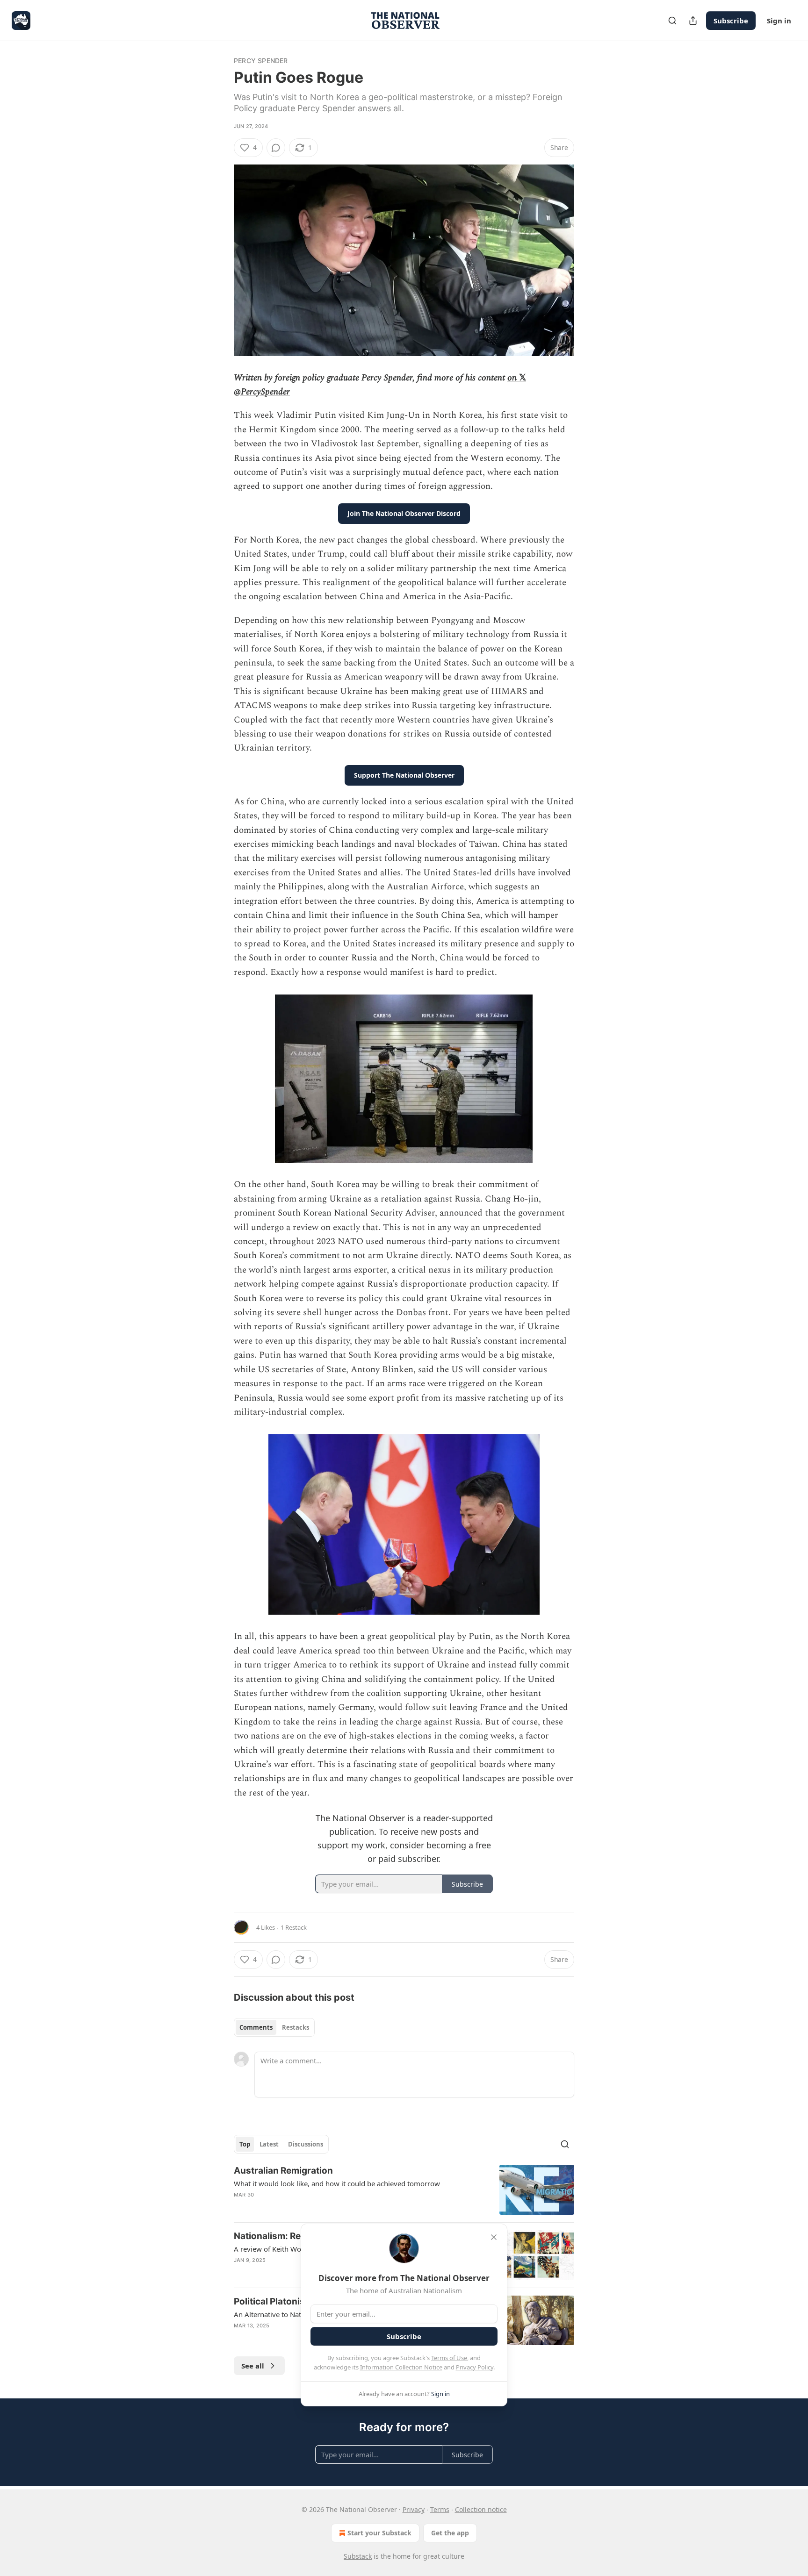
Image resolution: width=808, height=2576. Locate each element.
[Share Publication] (693, 21)
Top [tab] (245, 2144)
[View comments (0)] (276, 148)
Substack (358, 2556)
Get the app (450, 2533)
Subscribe (731, 21)
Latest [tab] (269, 2144)
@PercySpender (262, 392)
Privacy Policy (475, 2367)
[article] (404, 2190)
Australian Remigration (283, 2171)
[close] (494, 2237)
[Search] (672, 21)
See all (253, 2366)
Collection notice (481, 2509)
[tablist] (274, 2027)
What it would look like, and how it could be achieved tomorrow (337, 2183)
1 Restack (294, 1927)
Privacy (414, 2509)
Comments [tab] (256, 2027)
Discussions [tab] (306, 2144)
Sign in (779, 21)
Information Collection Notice (401, 2367)
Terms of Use (449, 2358)
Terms (440, 2509)
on (513, 378)
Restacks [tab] (296, 2027)
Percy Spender (261, 61)
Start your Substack (379, 2533)
